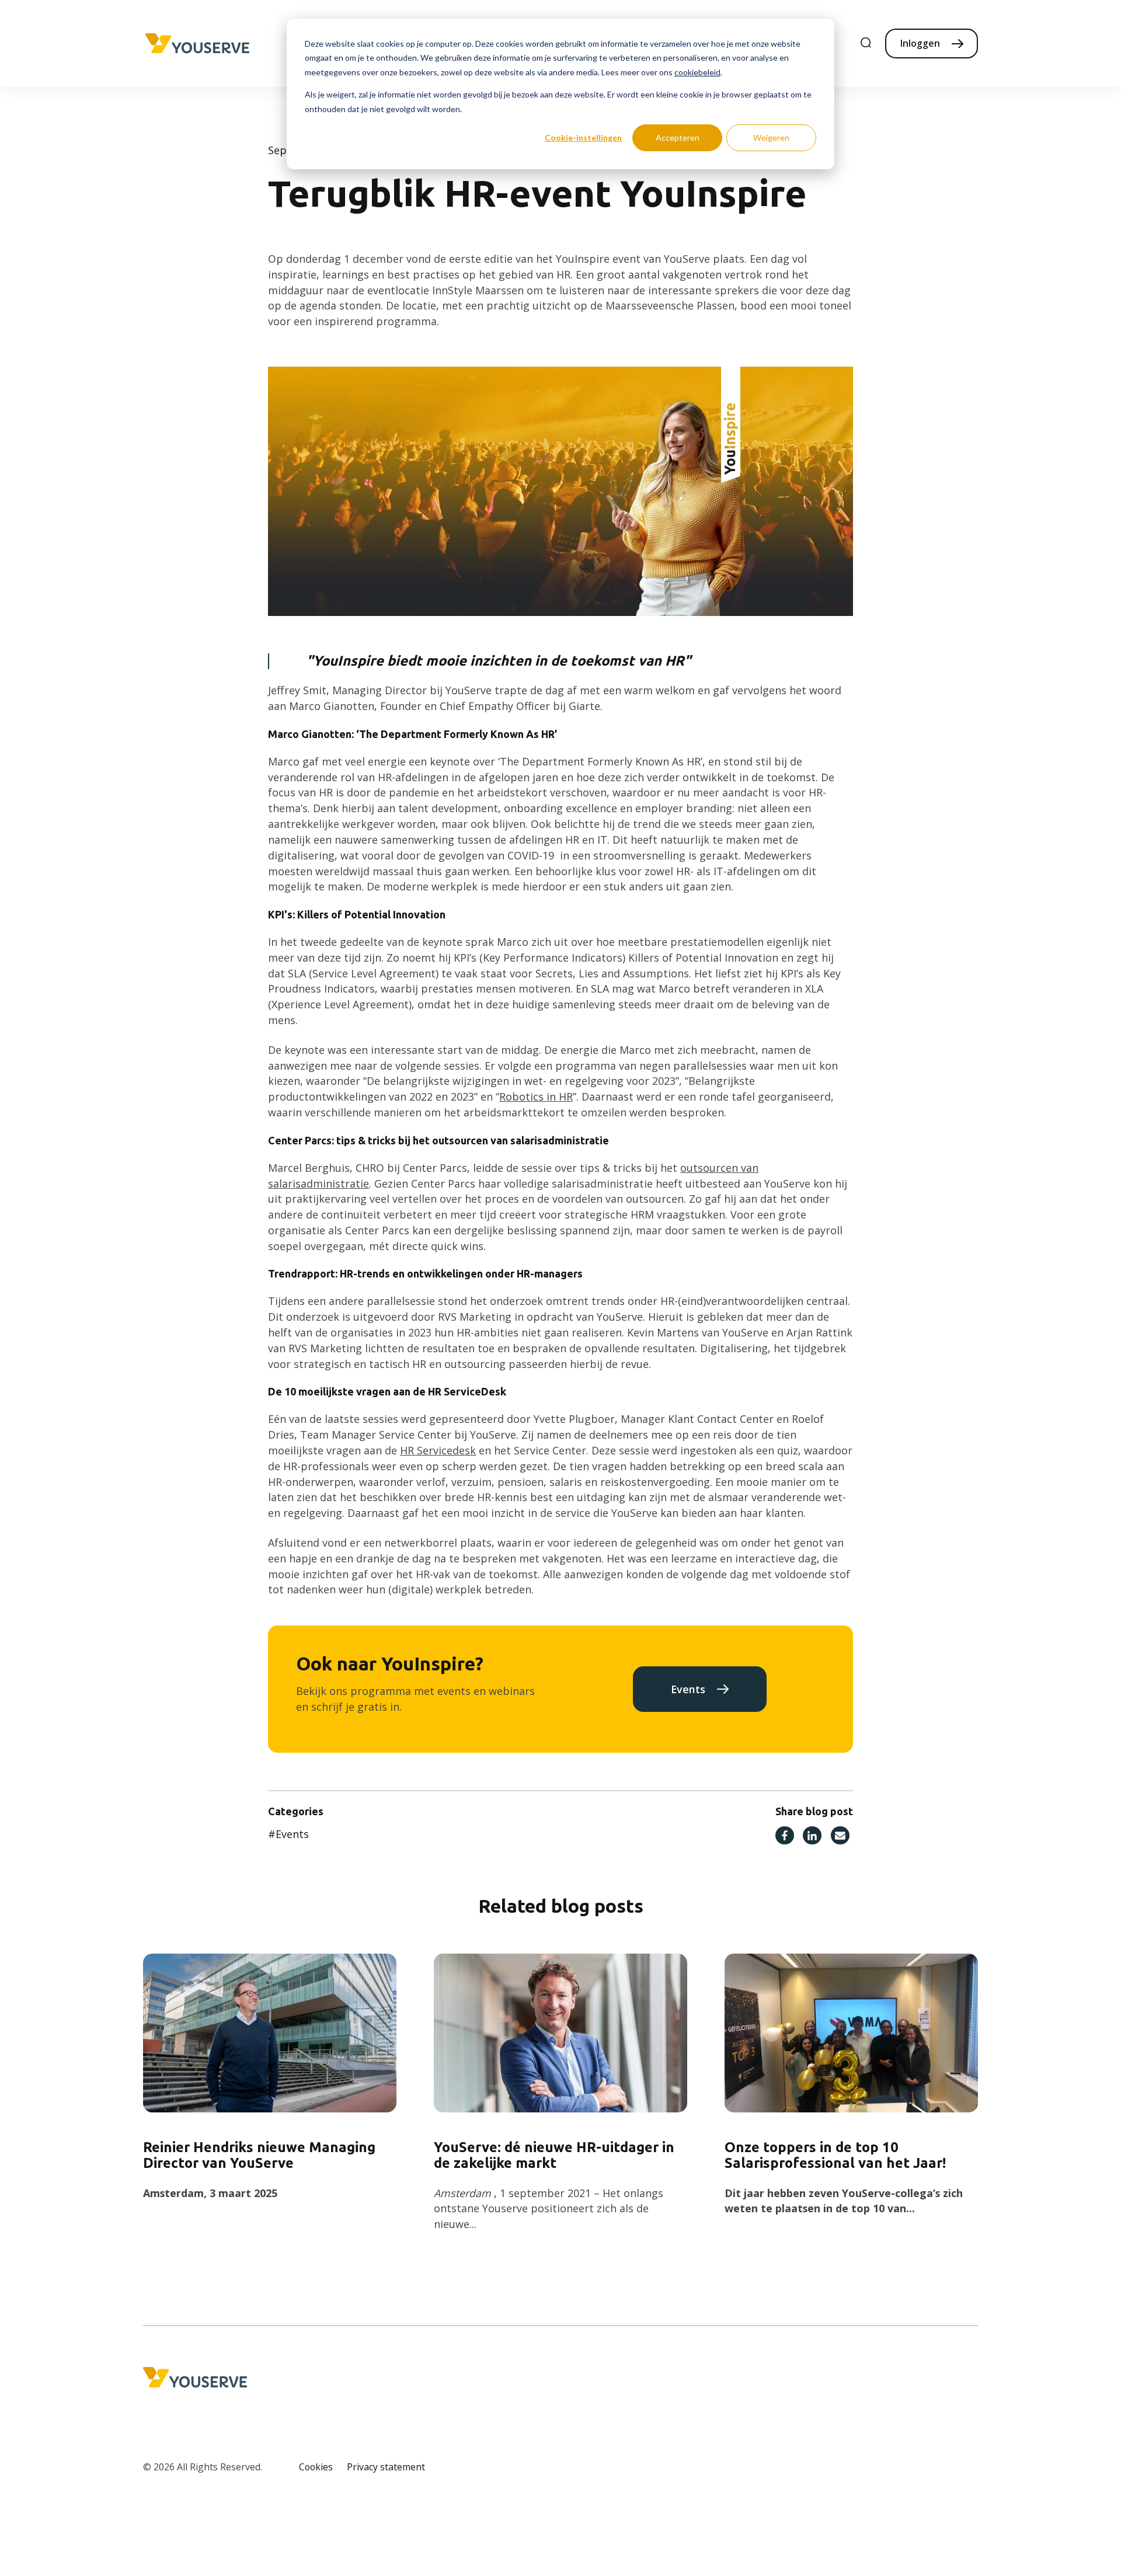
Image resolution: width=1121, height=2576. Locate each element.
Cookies (316, 2467)
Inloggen (920, 43)
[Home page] (197, 44)
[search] (866, 43)
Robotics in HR (536, 1096)
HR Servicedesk (438, 1450)
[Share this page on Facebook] (785, 1836)
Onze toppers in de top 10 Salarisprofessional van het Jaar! (835, 2155)
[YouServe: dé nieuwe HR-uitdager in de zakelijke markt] (561, 2033)
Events (688, 1689)
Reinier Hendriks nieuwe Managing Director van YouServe (259, 2155)
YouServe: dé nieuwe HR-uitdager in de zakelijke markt (554, 2155)
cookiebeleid (697, 72)
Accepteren (678, 137)
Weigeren (771, 137)
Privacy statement (386, 2467)
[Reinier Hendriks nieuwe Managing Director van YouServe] (270, 2033)
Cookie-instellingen (583, 137)
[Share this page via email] (840, 1836)
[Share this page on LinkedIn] (812, 1836)
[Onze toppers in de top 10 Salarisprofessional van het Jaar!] (852, 2033)
